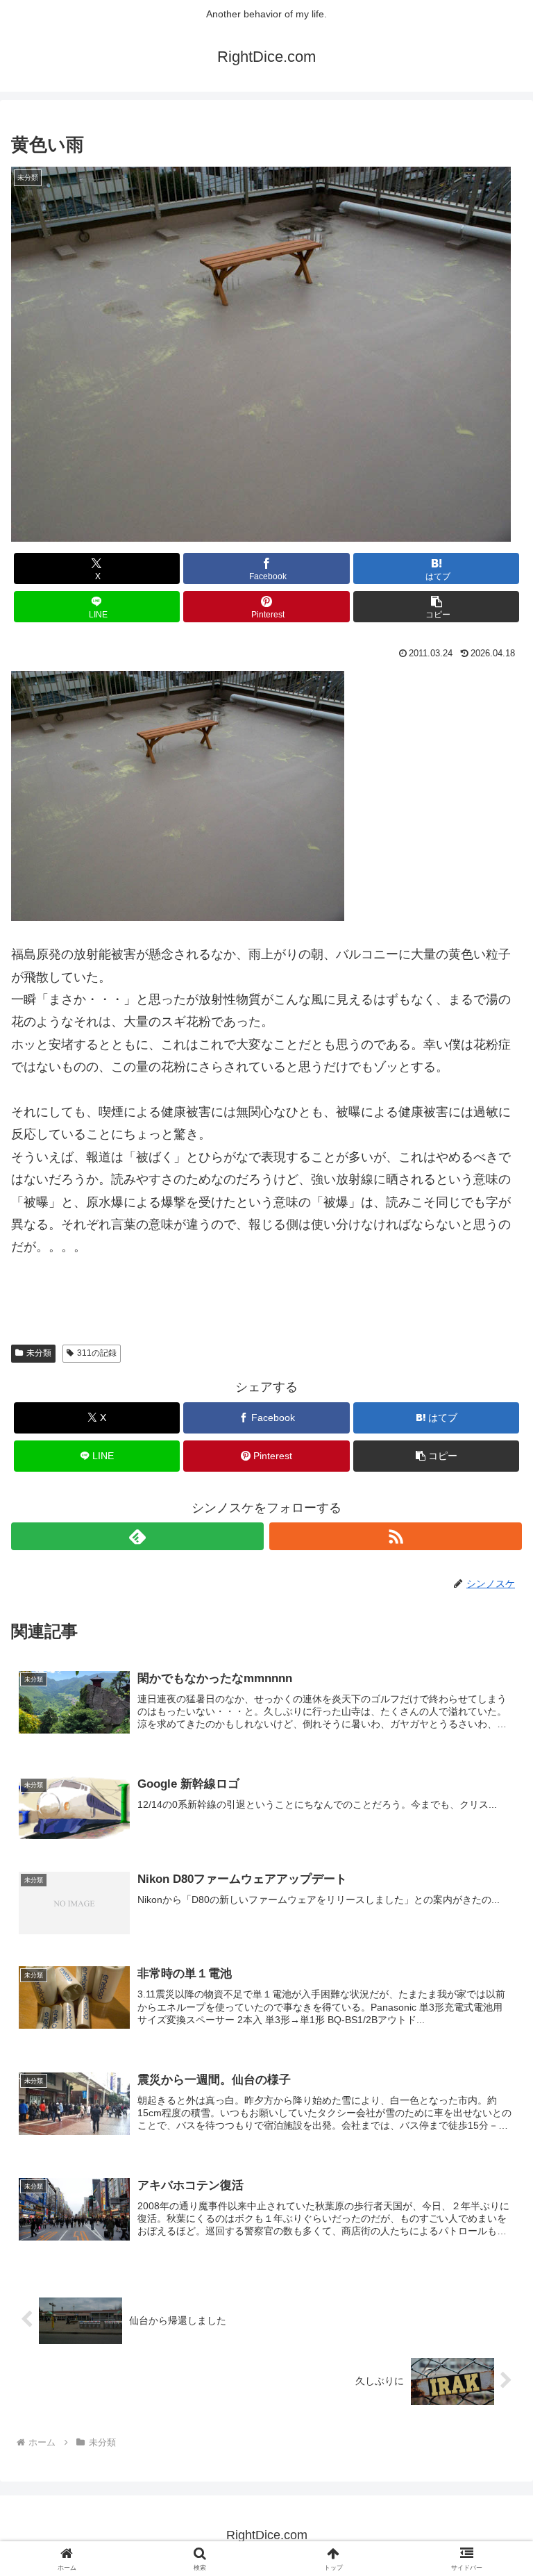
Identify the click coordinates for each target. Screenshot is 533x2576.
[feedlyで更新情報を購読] (137, 1536)
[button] (436, 607)
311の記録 (97, 1353)
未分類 (39, 1353)
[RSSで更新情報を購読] (396, 1536)
